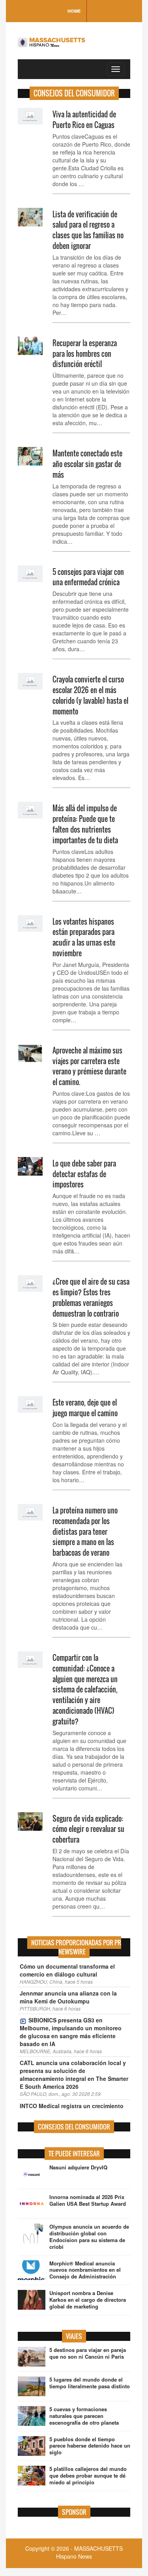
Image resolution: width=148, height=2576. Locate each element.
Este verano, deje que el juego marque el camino (85, 1408)
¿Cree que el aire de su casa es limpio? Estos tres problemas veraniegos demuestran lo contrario (91, 1297)
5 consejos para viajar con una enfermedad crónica (88, 577)
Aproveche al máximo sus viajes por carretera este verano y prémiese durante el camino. (89, 1066)
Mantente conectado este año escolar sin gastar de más (87, 464)
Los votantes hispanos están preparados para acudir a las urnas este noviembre (84, 937)
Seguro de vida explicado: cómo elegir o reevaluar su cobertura (88, 1829)
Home (74, 11)
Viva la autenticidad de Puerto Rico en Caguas (84, 120)
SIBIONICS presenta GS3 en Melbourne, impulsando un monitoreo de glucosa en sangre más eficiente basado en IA (71, 2032)
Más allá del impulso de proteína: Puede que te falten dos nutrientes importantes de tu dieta (85, 824)
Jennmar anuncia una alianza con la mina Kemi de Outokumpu (68, 1997)
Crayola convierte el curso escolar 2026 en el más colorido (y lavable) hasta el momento (90, 695)
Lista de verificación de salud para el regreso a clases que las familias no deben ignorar (88, 230)
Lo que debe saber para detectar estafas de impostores (84, 1174)
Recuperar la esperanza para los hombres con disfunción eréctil (85, 354)
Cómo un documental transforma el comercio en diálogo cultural (67, 1970)
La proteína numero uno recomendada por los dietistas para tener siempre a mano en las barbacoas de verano (85, 1531)
